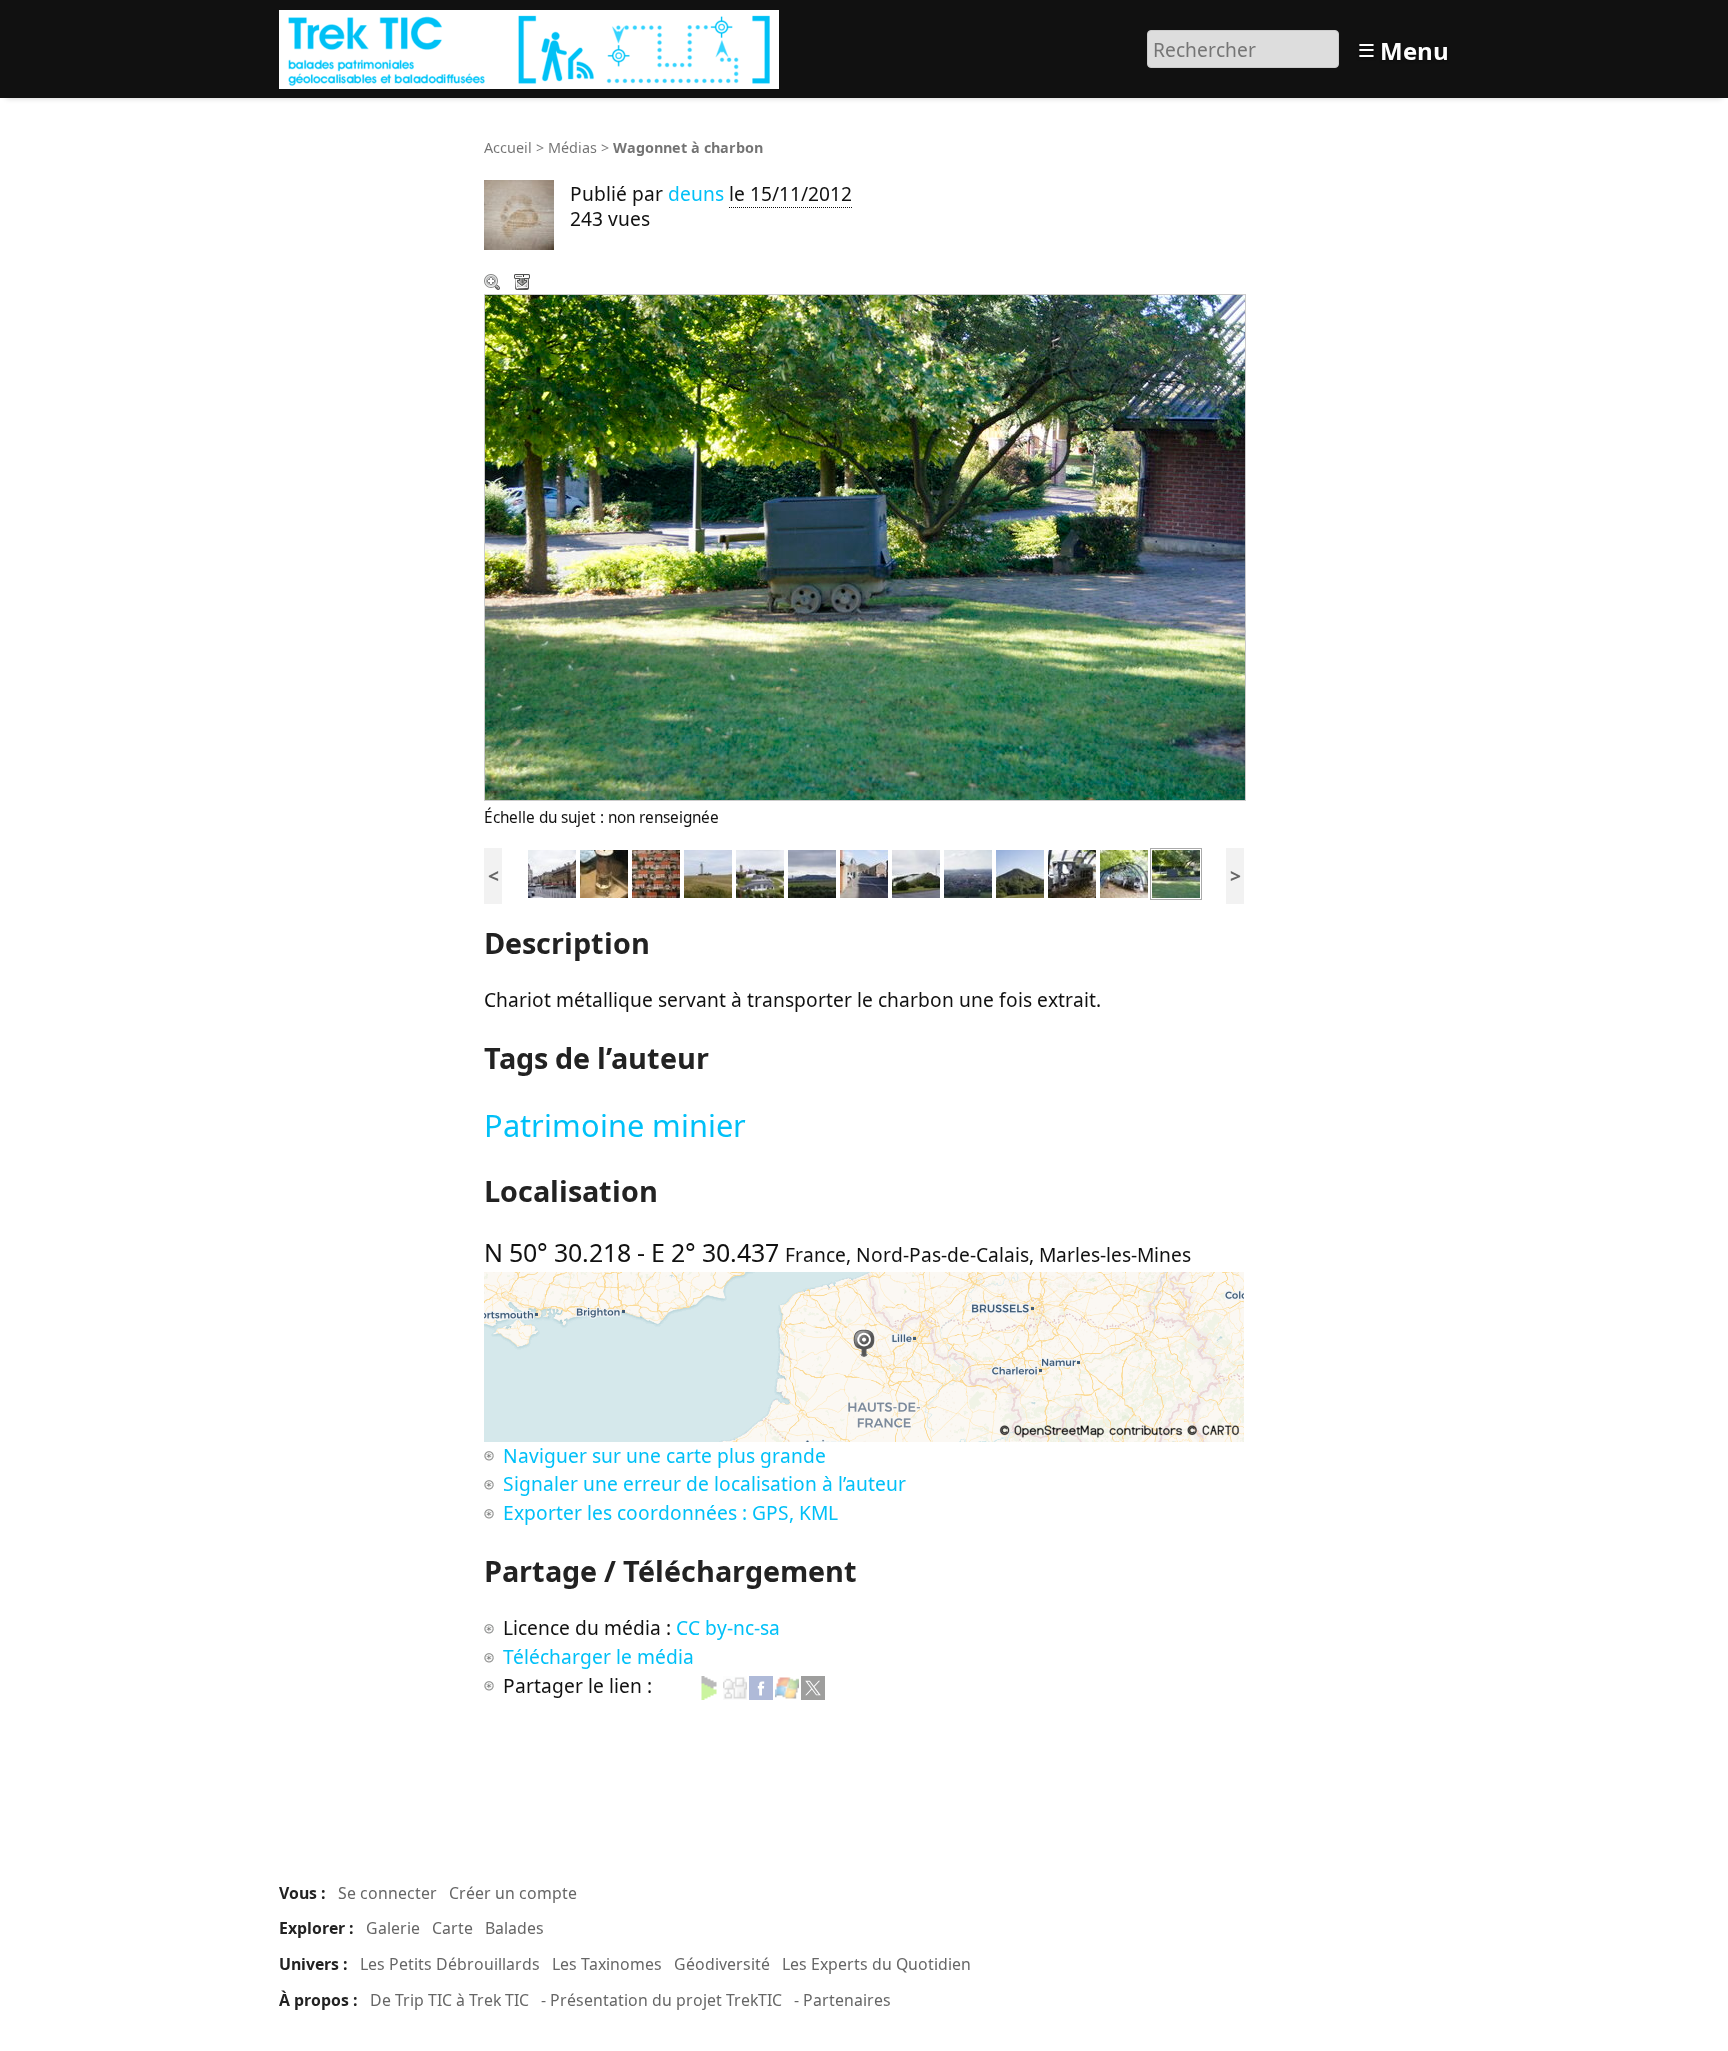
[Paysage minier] (968, 871)
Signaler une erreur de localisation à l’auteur (704, 1483)
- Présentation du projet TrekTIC (661, 2000)
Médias (572, 147)
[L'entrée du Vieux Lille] (552, 871)
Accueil (508, 147)
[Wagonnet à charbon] (1176, 871)
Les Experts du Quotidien (876, 1964)
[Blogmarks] (709, 1685)
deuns (696, 193)
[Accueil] (531, 46)
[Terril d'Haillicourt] (1020, 871)
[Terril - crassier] (812, 871)
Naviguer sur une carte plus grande (664, 1455)
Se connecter (387, 1893)
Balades (514, 1928)
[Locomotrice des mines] (1072, 871)
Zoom (494, 284)
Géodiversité (722, 1964)
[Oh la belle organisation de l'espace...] (656, 871)
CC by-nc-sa (728, 1627)
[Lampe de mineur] (604, 871)
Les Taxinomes (607, 1964)
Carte (452, 1928)
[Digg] (735, 1685)
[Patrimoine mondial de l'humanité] (864, 871)
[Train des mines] (1124, 871)
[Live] (787, 1685)
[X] (813, 1685)
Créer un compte (513, 1893)
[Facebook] (761, 1685)
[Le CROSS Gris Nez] (708, 871)
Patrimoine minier (615, 1125)
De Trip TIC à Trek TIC (449, 2000)
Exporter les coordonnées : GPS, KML (670, 1512)
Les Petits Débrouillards (450, 1964)
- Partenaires (842, 2000)
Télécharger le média (524, 284)
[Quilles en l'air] (760, 871)
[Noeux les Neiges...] (916, 871)
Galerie (393, 1928)
